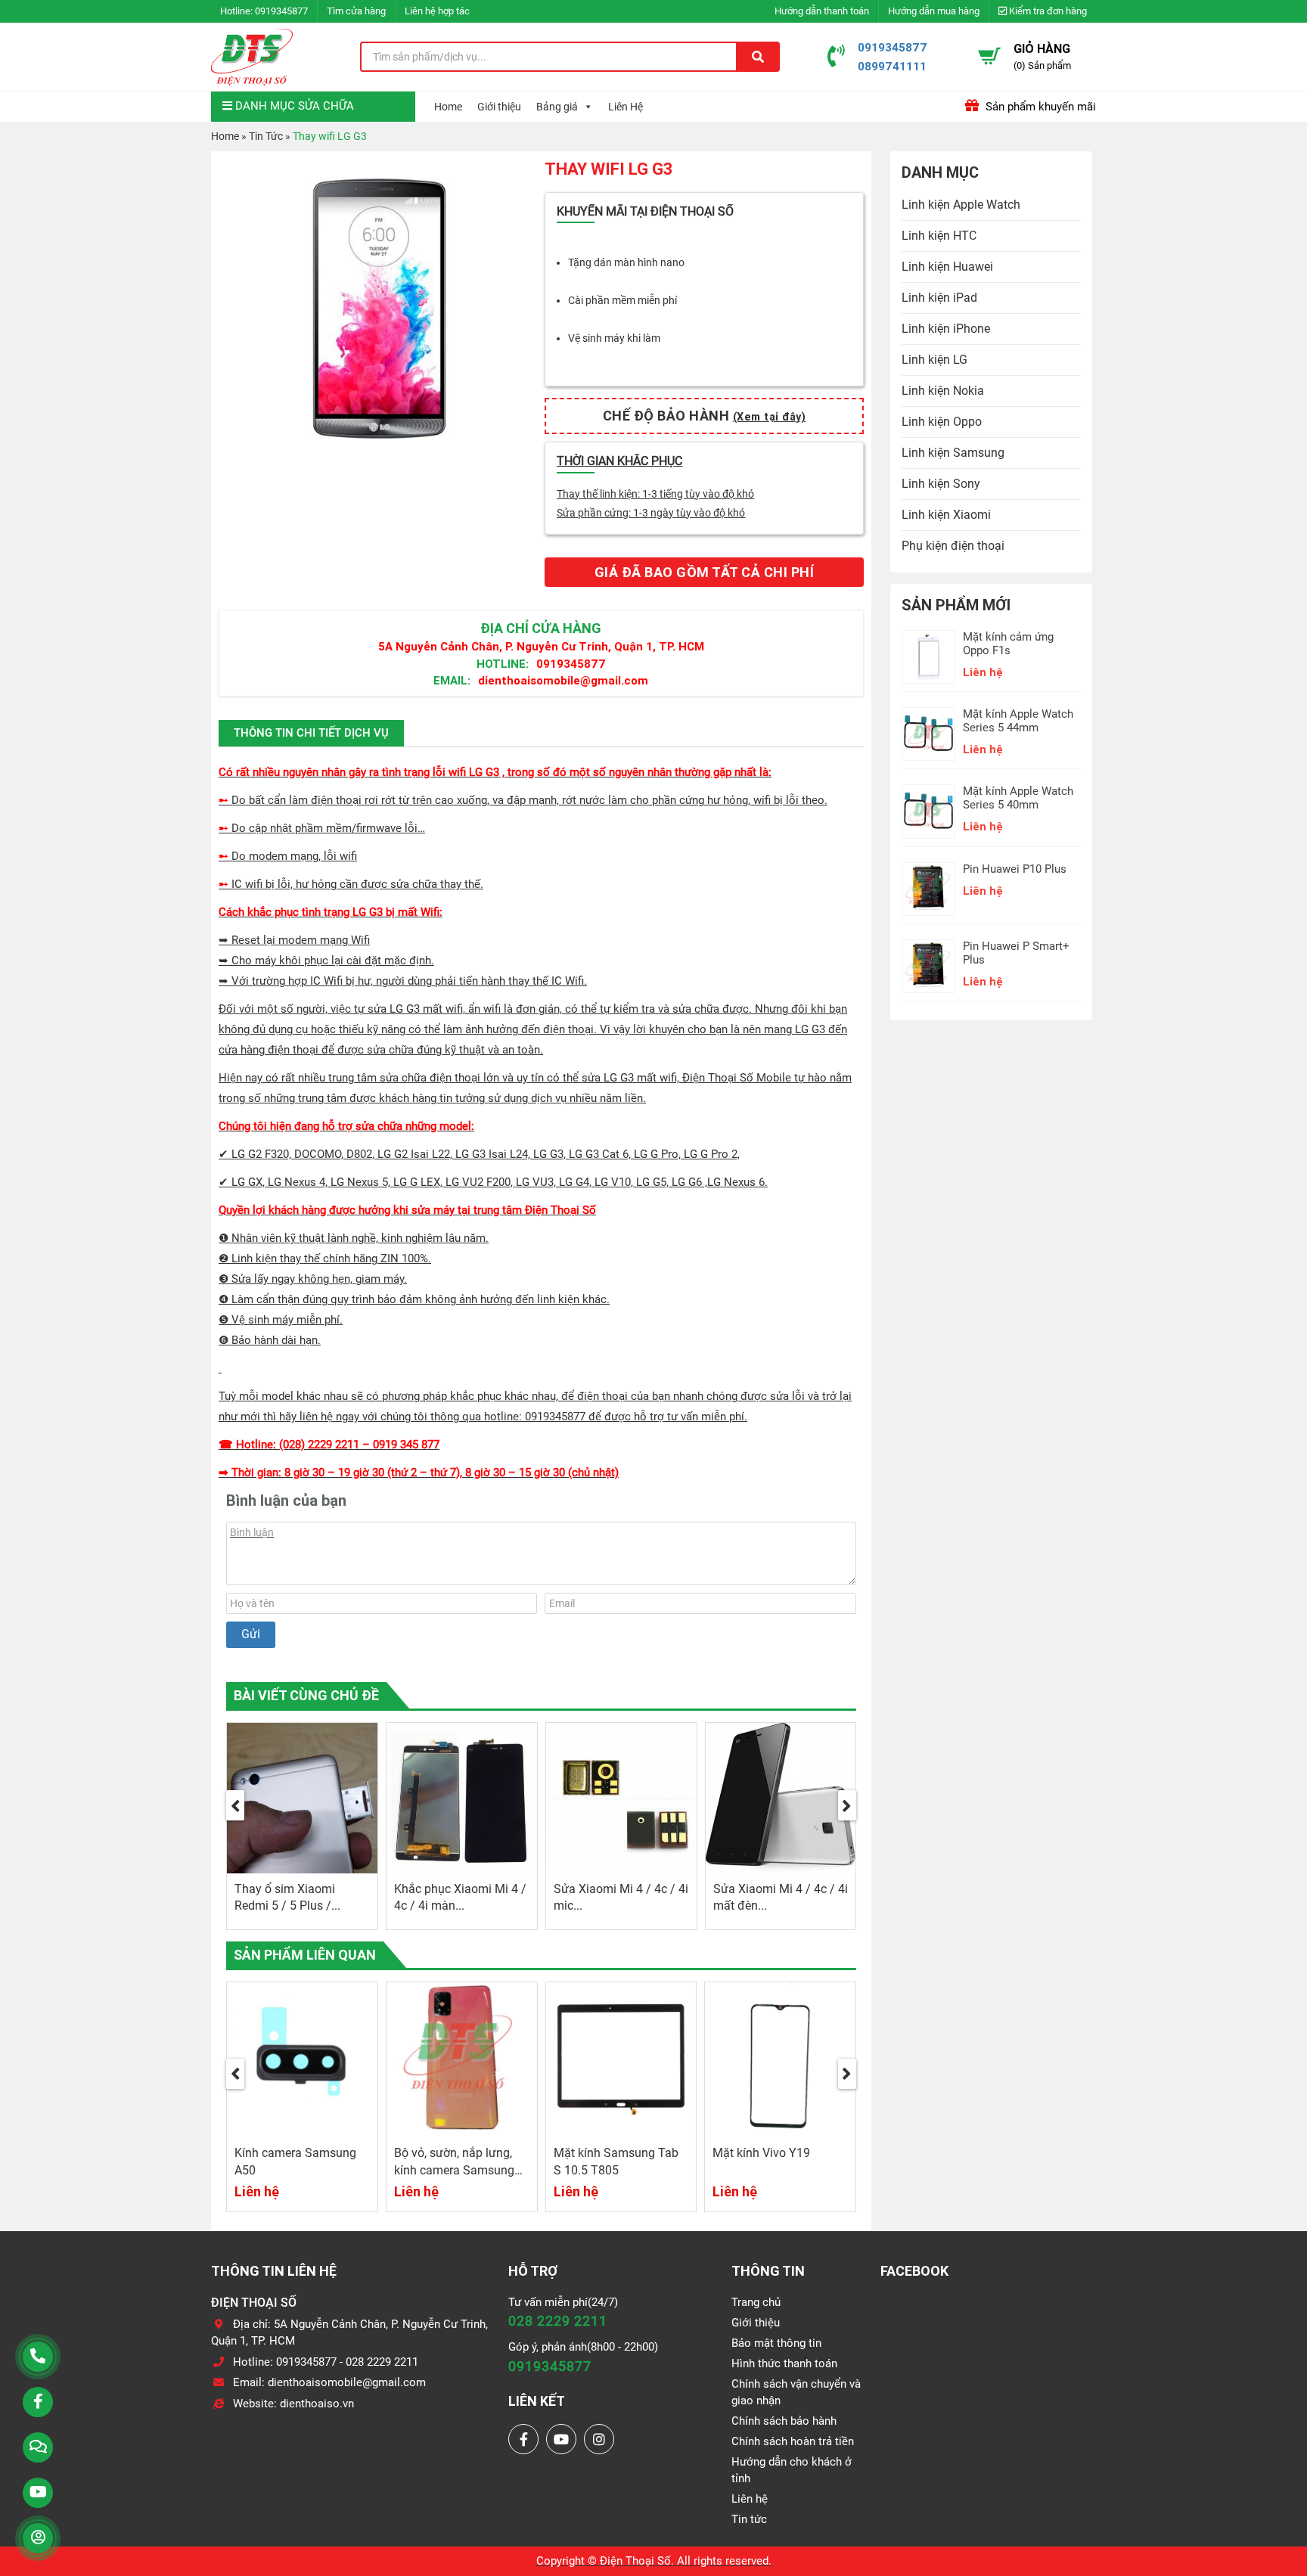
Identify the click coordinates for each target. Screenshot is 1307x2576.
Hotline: (503, 664)
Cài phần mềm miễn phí (622, 300)
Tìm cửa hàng (356, 11)
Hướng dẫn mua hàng (934, 11)
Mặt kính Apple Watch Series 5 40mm (1018, 798)
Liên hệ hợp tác (437, 11)
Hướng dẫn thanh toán (822, 11)
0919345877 (281, 11)
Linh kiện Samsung (953, 453)
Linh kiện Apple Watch (961, 205)
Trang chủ (756, 2302)
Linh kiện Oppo (942, 422)
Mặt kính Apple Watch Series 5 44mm (1018, 721)
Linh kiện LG (934, 360)
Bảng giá (557, 107)
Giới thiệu (499, 107)
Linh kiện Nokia (943, 391)
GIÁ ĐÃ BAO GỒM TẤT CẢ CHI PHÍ (705, 572)
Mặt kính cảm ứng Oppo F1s (1008, 644)
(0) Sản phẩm (1042, 65)
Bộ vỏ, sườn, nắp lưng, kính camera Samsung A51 (454, 2170)
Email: (452, 680)
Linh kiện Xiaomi (946, 515)
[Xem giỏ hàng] (989, 56)
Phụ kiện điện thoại (953, 546)
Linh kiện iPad (939, 298)
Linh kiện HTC (939, 236)
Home (448, 107)
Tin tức (749, 2519)
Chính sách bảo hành (784, 2421)
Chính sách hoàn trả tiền (793, 2441)
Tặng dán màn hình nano (626, 262)
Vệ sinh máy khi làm (614, 338)
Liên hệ (750, 2499)
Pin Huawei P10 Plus (1015, 869)
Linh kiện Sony (941, 484)
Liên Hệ (626, 107)
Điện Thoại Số (635, 2561)
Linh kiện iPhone (946, 329)
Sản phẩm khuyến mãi (1039, 107)
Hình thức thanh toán (784, 2363)
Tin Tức (266, 136)
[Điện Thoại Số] (252, 57)
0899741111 (892, 66)
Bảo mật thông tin (776, 2343)
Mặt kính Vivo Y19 (761, 2153)
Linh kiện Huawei (947, 267)
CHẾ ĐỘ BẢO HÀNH (705, 416)
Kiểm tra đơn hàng (1047, 11)
